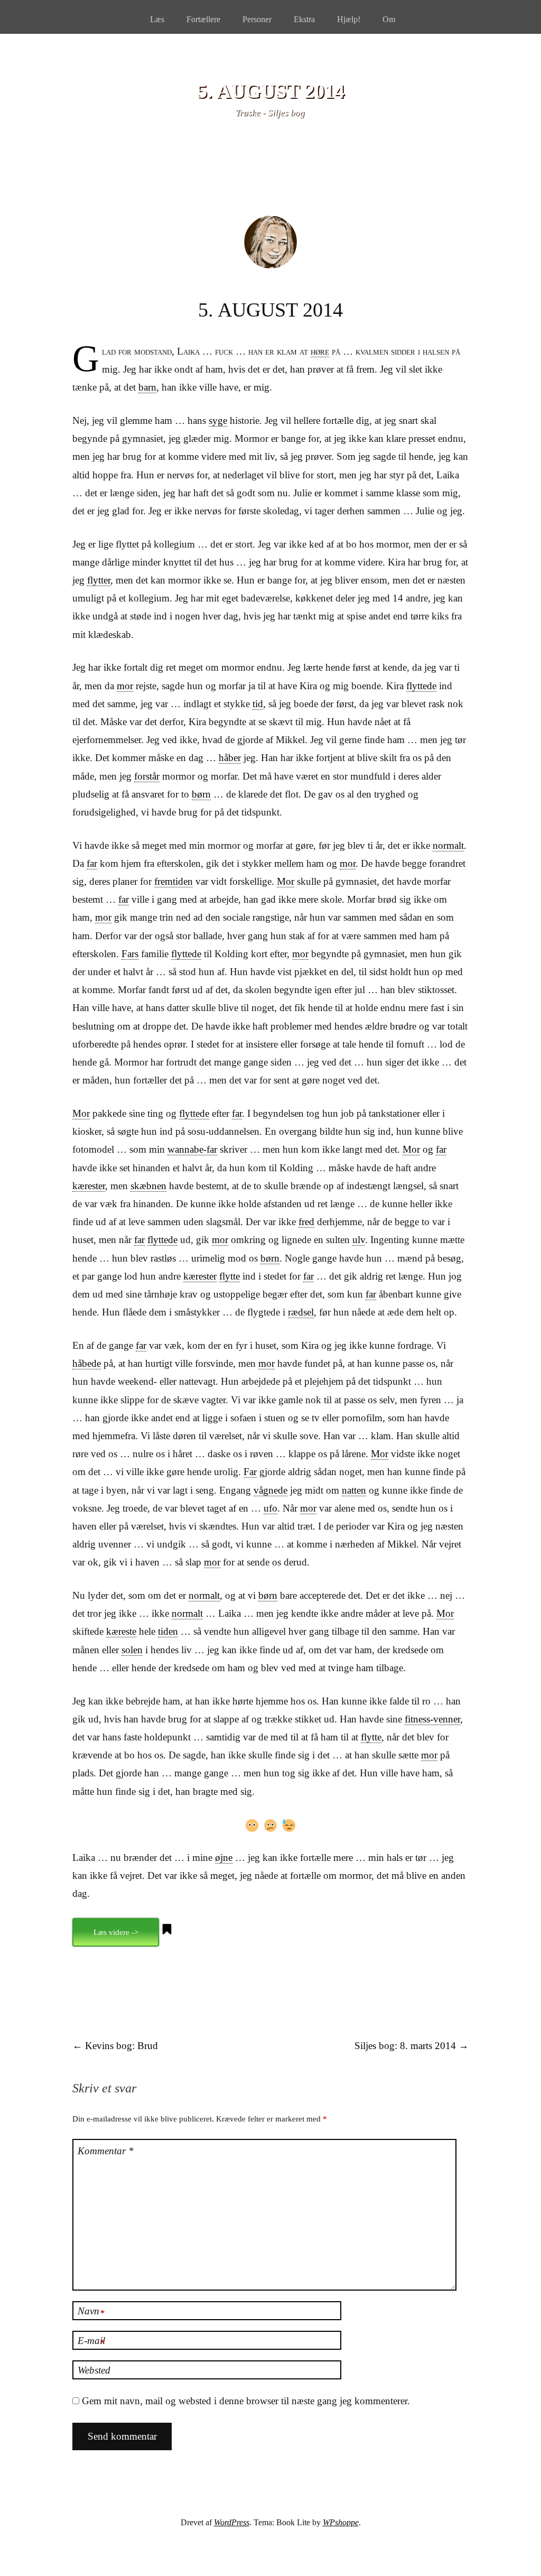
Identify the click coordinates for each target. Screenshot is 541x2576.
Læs (157, 19)
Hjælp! (349, 19)
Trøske (248, 113)
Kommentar (106, 2151)
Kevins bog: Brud (115, 2046)
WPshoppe (341, 2522)
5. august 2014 (271, 91)
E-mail (91, 2341)
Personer (257, 19)
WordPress (232, 2522)
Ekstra (304, 19)
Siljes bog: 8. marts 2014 (412, 2046)
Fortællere (203, 19)
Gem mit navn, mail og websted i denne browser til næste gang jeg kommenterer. (246, 2401)
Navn (91, 2312)
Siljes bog (286, 113)
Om (389, 19)
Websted (94, 2370)
